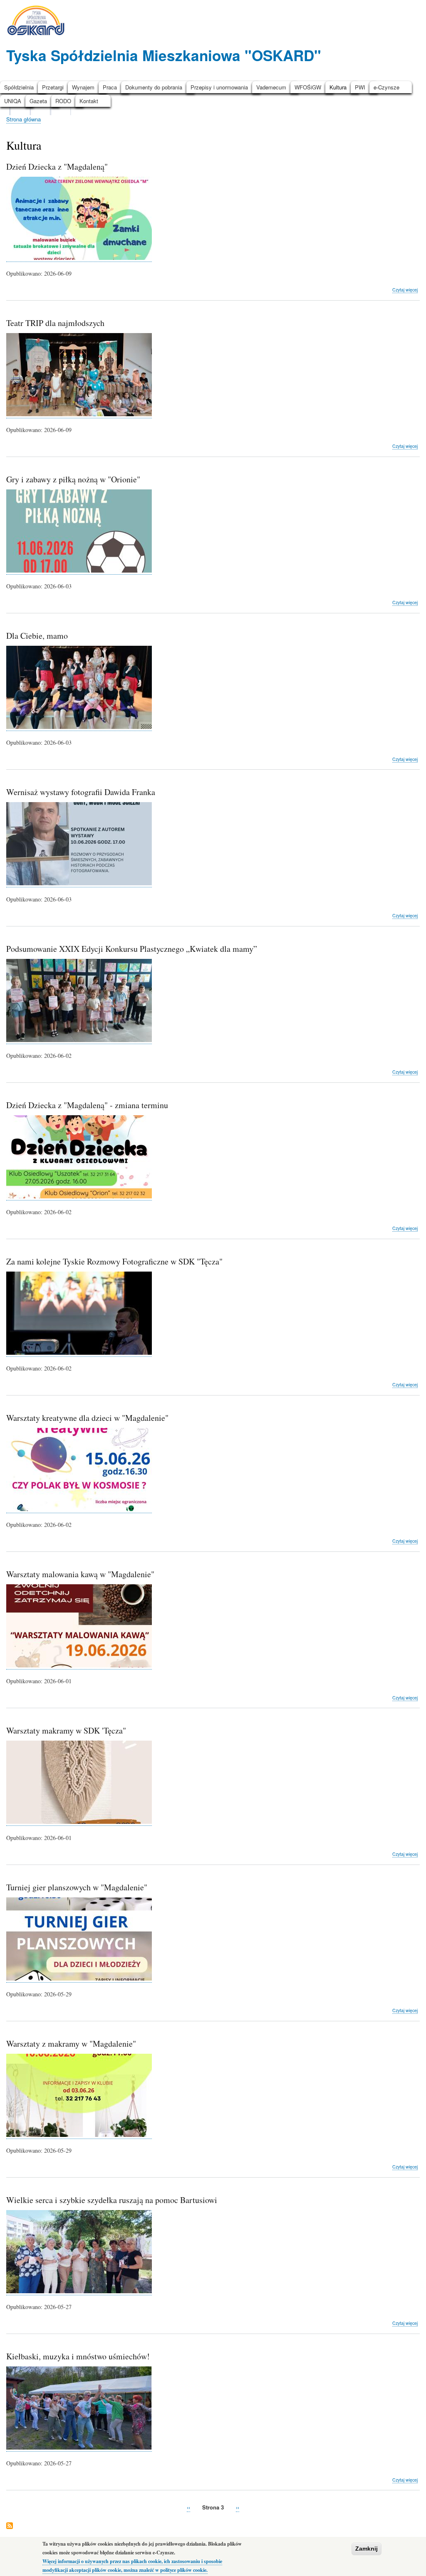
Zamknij (367, 2549)
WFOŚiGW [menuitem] (308, 87)
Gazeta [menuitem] (38, 101)
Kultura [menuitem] (338, 87)
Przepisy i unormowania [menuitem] (219, 87)
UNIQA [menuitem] (13, 101)
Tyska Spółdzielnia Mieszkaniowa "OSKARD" (164, 55)
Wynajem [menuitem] (83, 87)
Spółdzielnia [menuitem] (19, 87)
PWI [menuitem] (360, 87)
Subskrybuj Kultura (10, 2526)
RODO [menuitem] (63, 101)
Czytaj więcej (405, 290)
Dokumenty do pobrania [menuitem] (154, 87)
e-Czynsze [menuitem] (386, 87)
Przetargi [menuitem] (53, 87)
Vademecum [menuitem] (271, 87)
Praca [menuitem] (110, 87)
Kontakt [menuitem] (89, 101)
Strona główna (24, 119)
